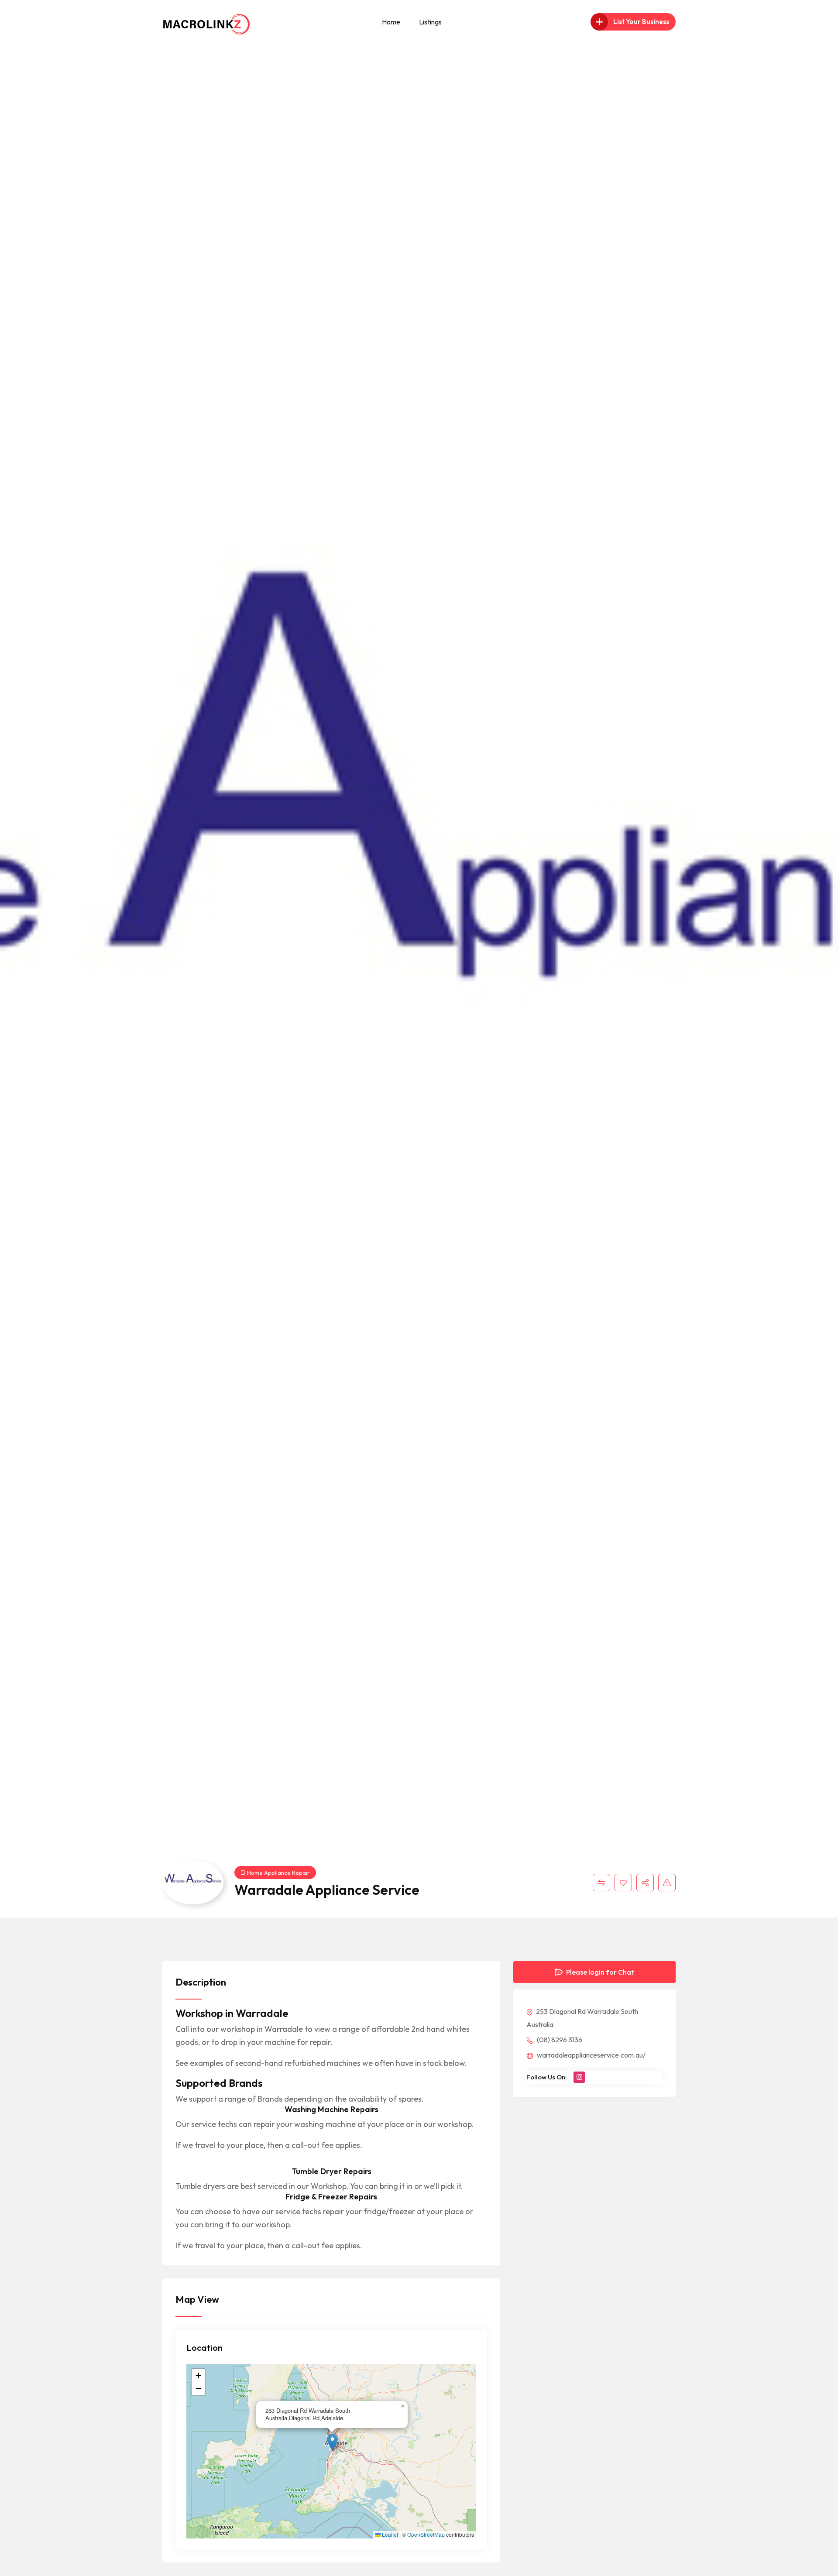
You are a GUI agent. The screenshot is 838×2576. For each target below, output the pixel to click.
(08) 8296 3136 (559, 2040)
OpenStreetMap (426, 2535)
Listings (430, 22)
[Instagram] (579, 2077)
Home (391, 22)
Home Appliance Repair (278, 1873)
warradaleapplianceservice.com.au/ (591, 2055)
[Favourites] (623, 1883)
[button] (332, 2442)
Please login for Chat (599, 1972)
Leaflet (389, 2535)
